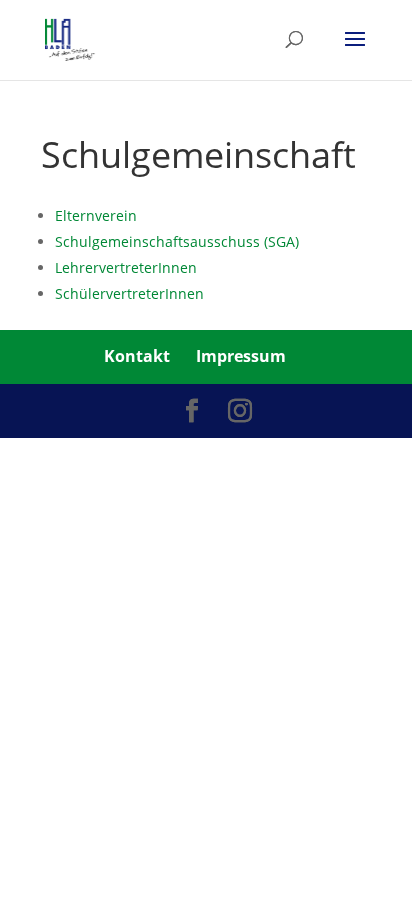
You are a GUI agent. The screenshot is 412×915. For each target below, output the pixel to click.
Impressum (241, 356)
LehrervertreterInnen (126, 267)
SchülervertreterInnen (129, 293)
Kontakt (137, 356)
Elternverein (96, 215)
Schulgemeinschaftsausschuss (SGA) (177, 241)
